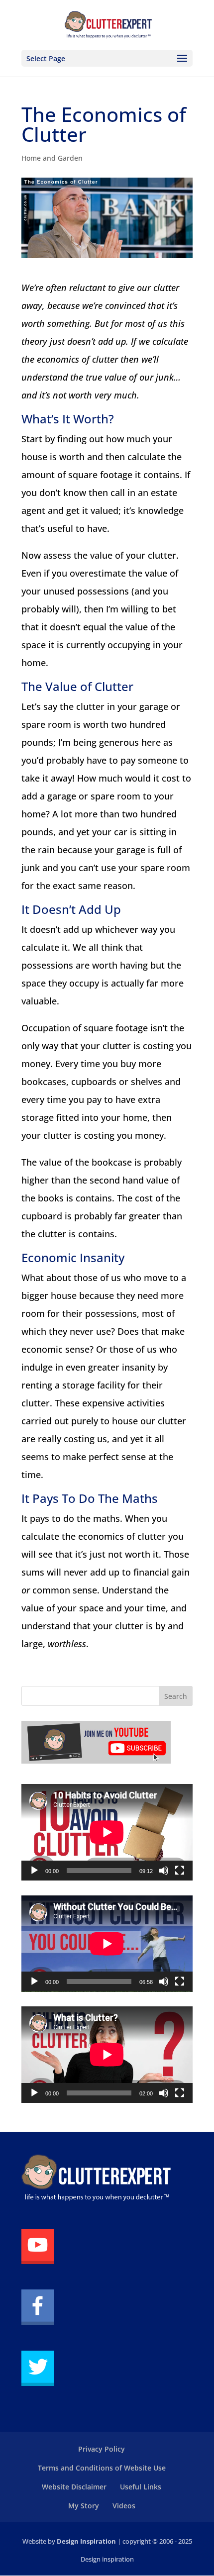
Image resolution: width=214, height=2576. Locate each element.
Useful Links (141, 2487)
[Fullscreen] (180, 1871)
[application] (107, 1832)
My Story (84, 2506)
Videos (124, 2506)
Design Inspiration (86, 2541)
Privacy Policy (102, 2449)
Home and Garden (52, 158)
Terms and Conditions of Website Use (102, 2468)
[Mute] (164, 1871)
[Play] (34, 1871)
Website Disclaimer (74, 2487)
